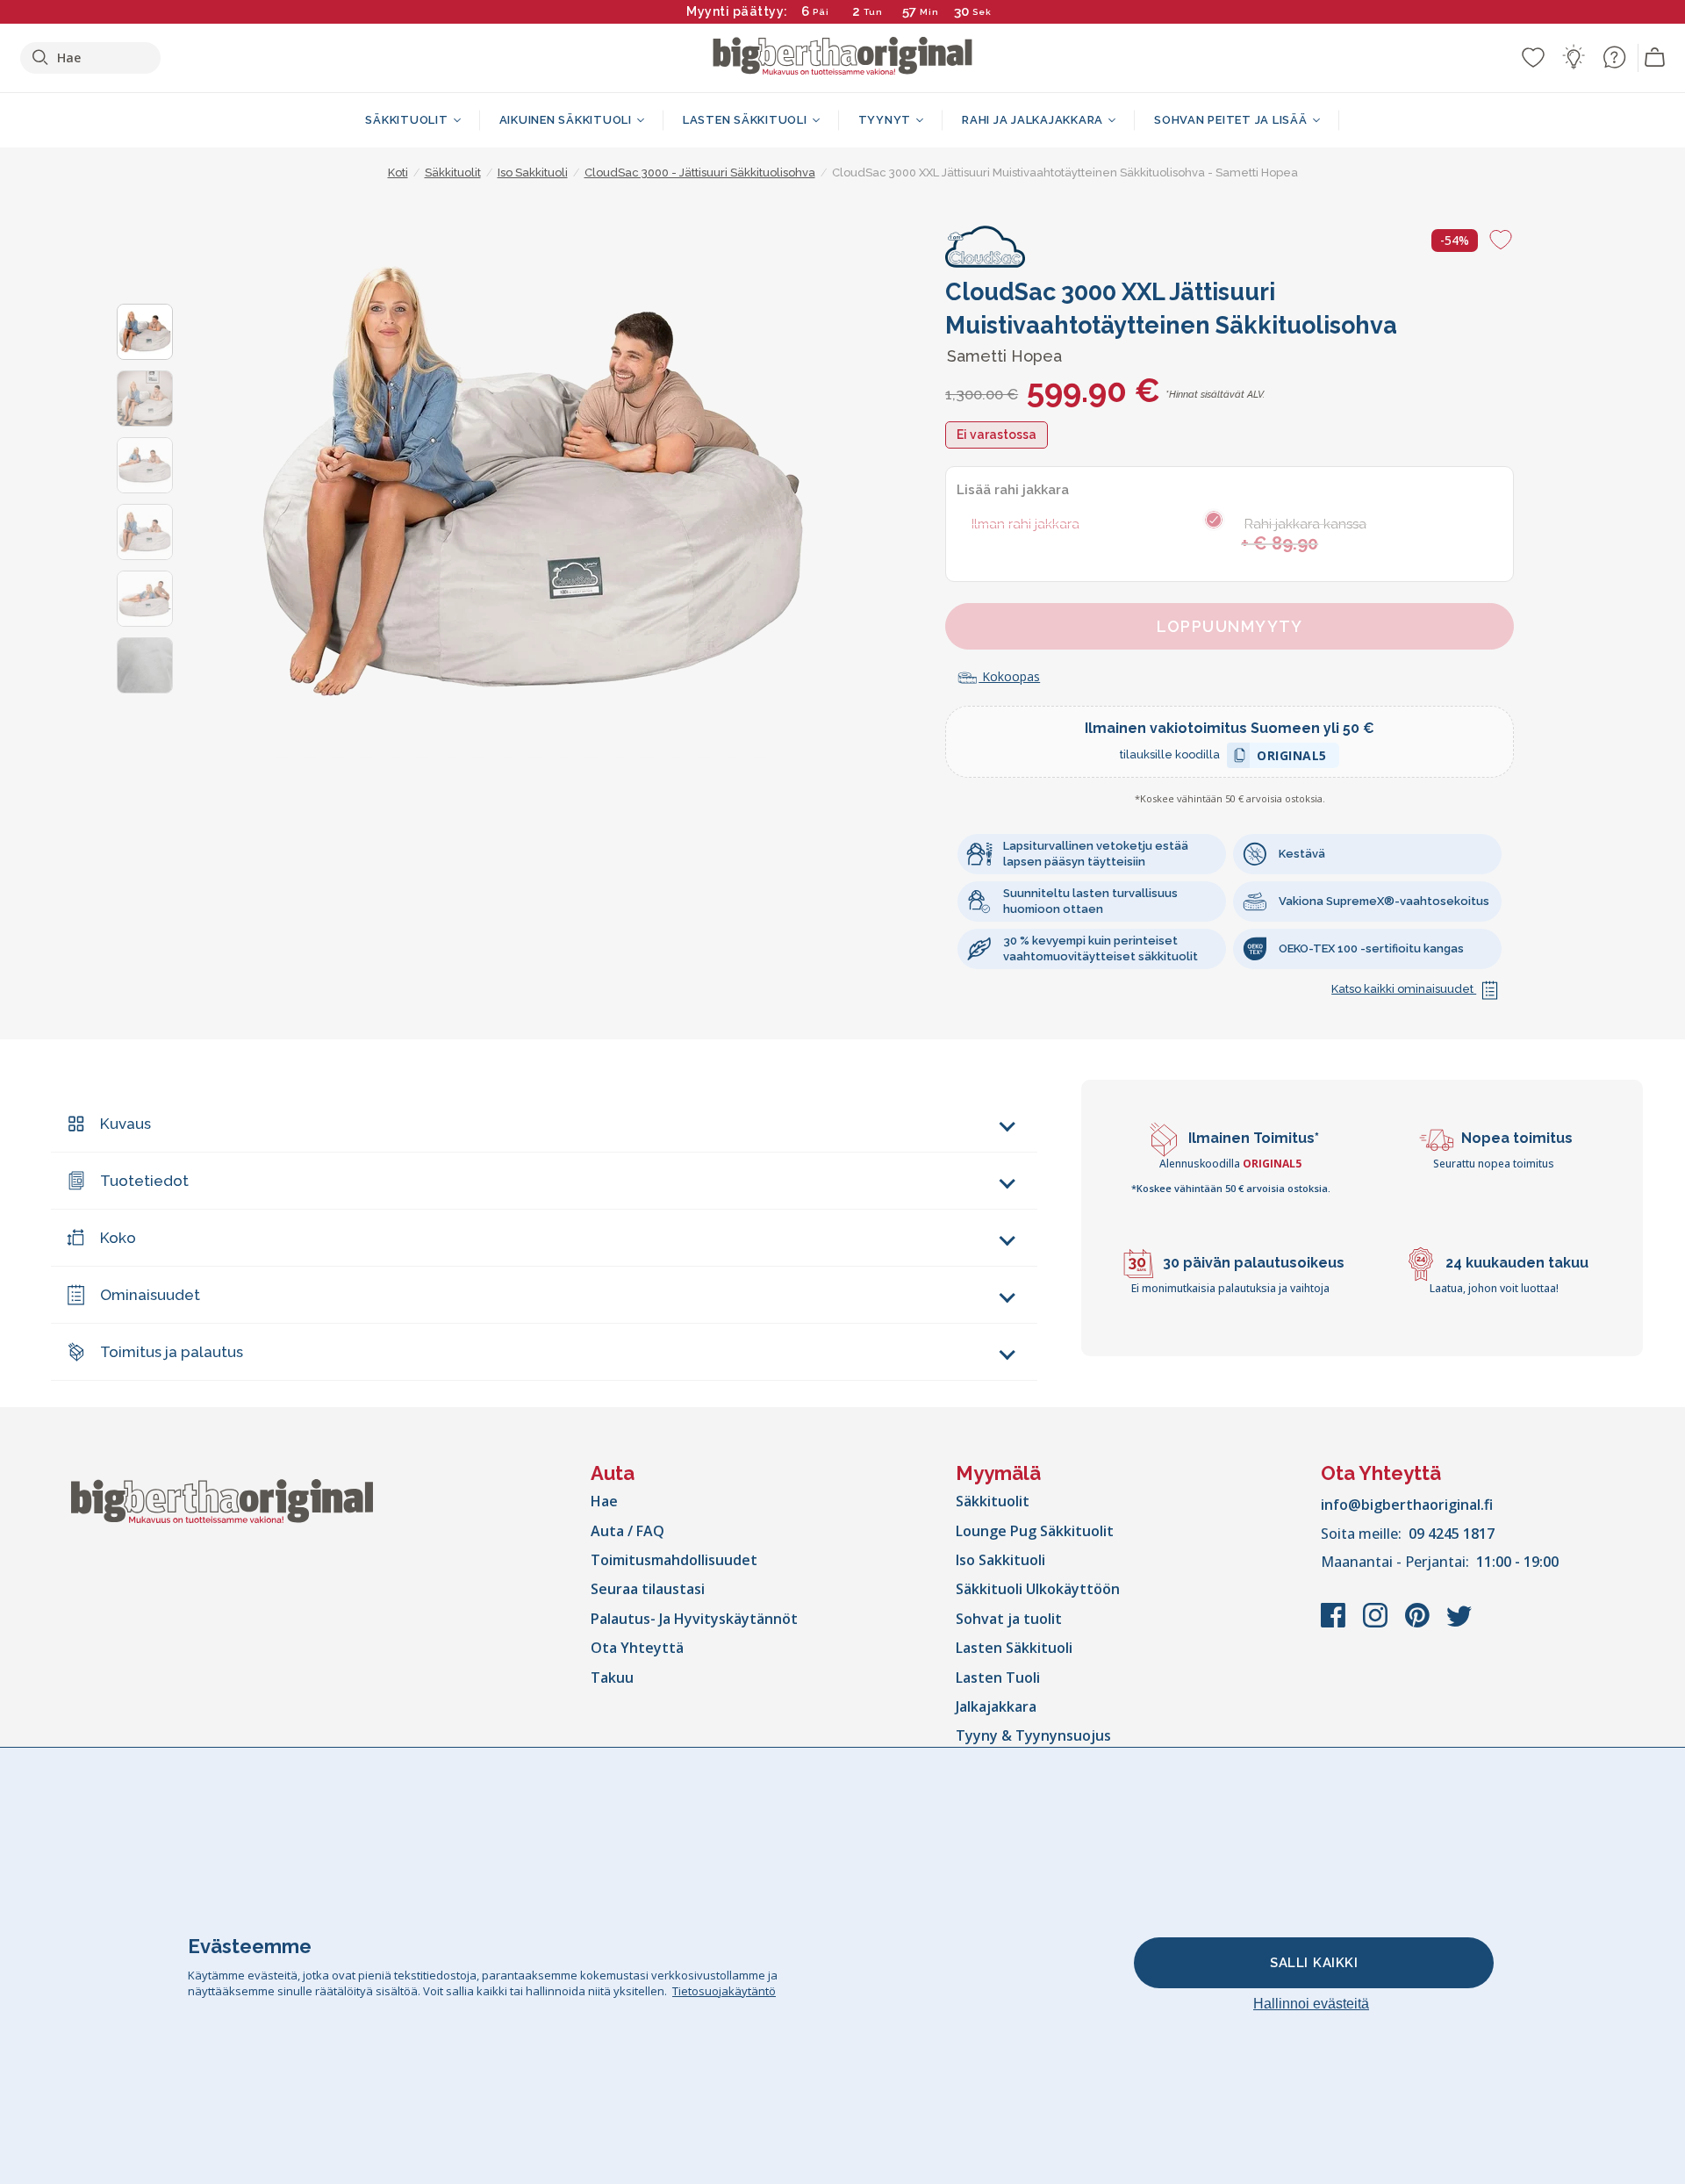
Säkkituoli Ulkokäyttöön (1038, 1589)
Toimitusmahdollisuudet (674, 1560)
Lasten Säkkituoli (1014, 1648)
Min (929, 12)
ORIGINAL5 (1292, 758)
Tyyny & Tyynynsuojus (1033, 1735)
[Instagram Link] (1377, 1624)
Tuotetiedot (144, 1181)
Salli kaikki (1314, 1963)
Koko (118, 1238)
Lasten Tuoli (998, 1678)
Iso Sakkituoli (1000, 1560)
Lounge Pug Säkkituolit (1035, 1531)
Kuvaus (125, 1124)
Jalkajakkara (996, 1706)
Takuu (612, 1678)
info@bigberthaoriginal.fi (1407, 1505)
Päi (821, 12)
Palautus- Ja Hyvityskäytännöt (694, 1619)
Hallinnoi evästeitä (1311, 2004)
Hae (604, 1501)
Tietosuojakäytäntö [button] (724, 1991)
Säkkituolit (993, 1501)
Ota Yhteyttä (637, 1648)
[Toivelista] (1533, 57)
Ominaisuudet (150, 1295)
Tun (873, 12)
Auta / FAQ (627, 1531)
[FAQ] (1614, 57)
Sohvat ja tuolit (1009, 1619)
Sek (983, 12)
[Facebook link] (1335, 1624)
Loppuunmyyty (1230, 626)
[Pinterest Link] (1419, 1624)
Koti (398, 172)
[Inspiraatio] (1574, 57)
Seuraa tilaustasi (648, 1589)
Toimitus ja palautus (172, 1352)
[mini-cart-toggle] (1655, 58)
